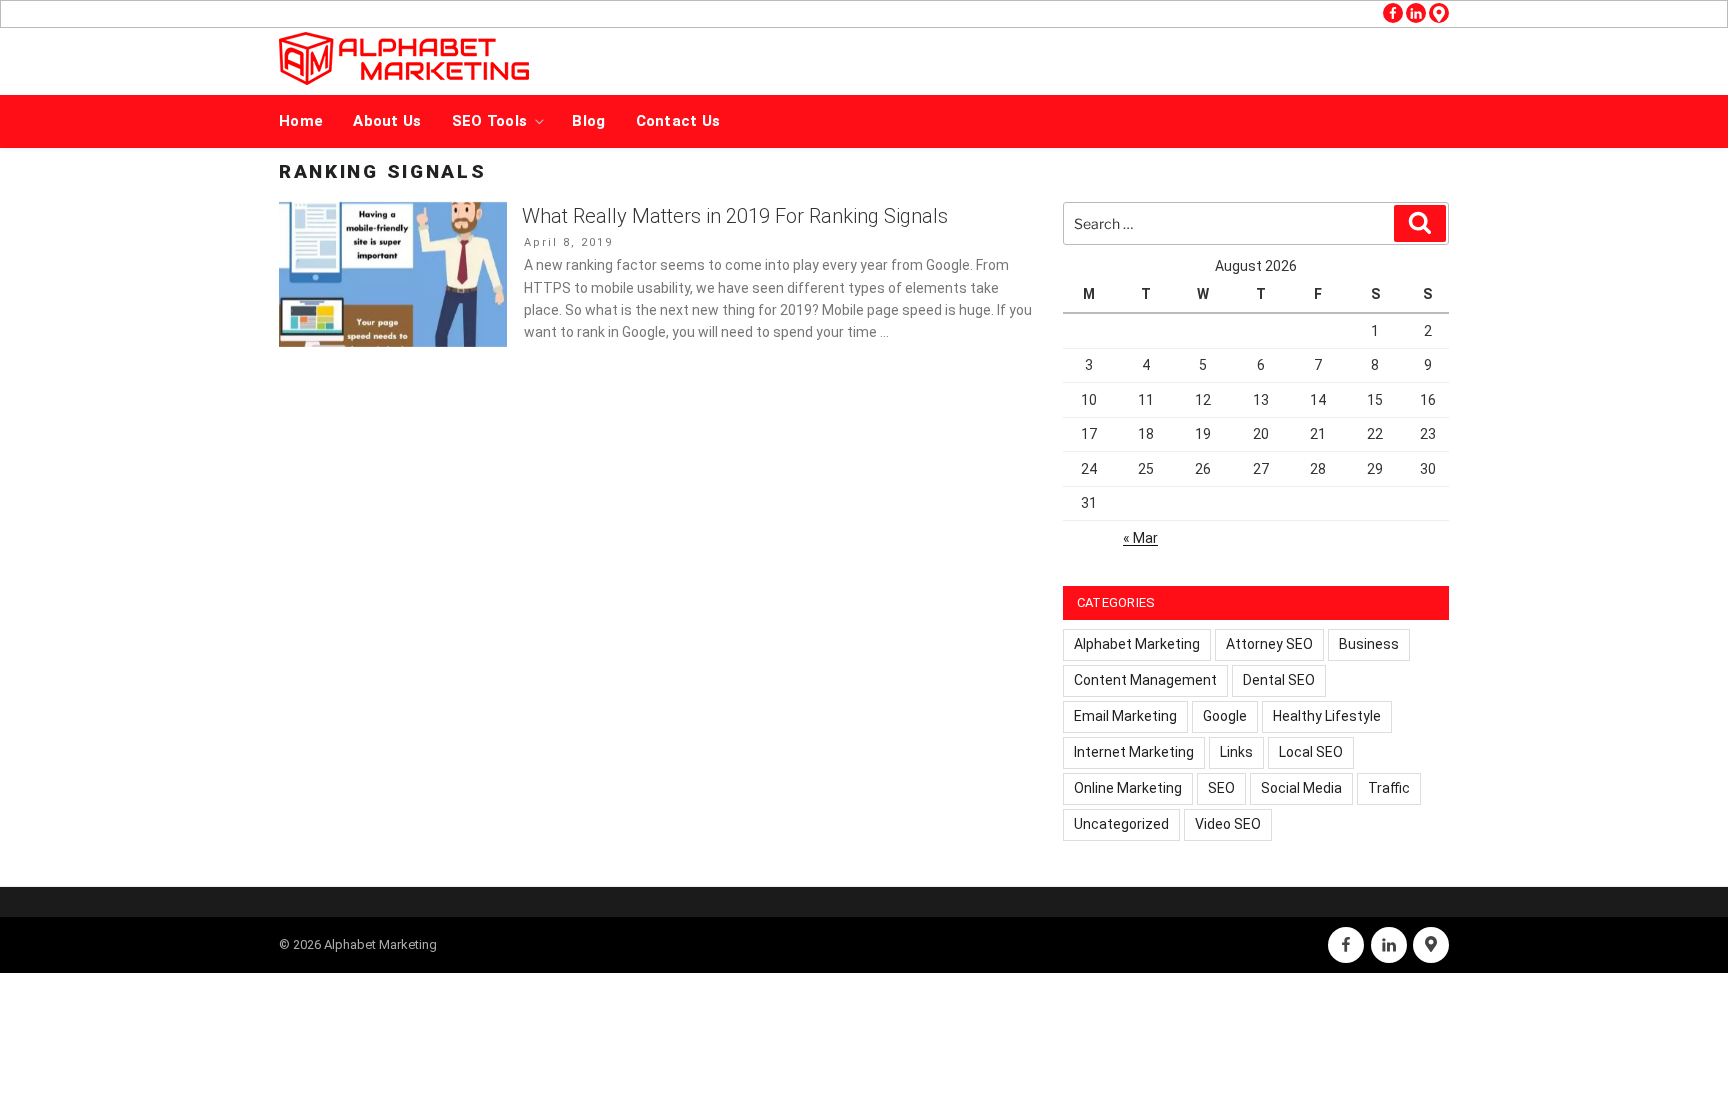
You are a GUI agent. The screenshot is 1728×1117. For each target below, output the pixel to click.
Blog (588, 121)
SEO (1221, 788)
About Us (387, 121)
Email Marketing (1125, 716)
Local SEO (1311, 752)
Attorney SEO (1269, 644)
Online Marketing (1128, 788)
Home (301, 121)
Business (1369, 644)
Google (1225, 716)
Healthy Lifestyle (1327, 716)
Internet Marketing (1134, 752)
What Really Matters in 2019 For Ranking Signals (735, 216)
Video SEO (1228, 824)
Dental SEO (1279, 680)
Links (1236, 752)
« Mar (1140, 538)
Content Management (1145, 680)
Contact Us (678, 121)
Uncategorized (1121, 824)
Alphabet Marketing (1137, 644)
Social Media (1301, 788)
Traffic (1389, 788)
